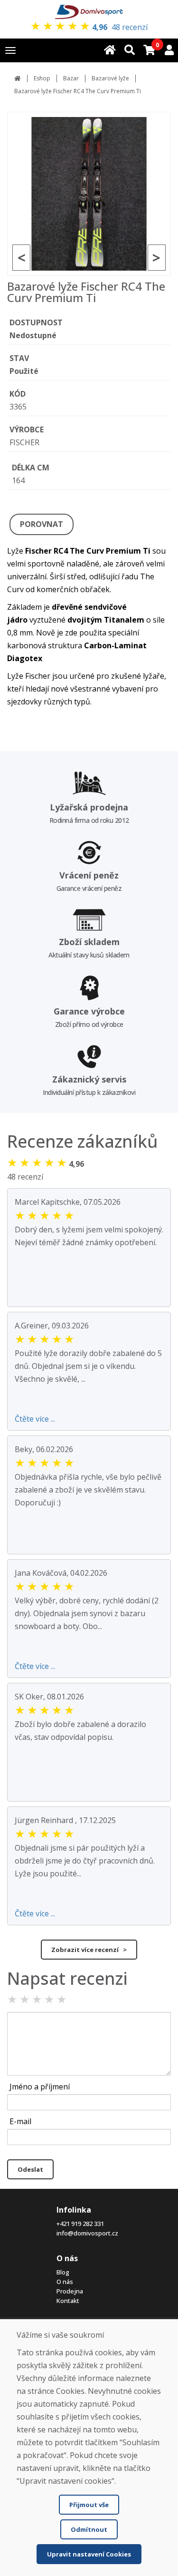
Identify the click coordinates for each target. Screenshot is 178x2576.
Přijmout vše (89, 2505)
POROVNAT (42, 524)
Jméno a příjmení (40, 2087)
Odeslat (30, 2169)
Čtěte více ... (35, 1419)
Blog (63, 2272)
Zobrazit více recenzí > (89, 1950)
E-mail (20, 2121)
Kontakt (68, 2301)
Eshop (42, 78)
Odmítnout (89, 2529)
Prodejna (70, 2291)
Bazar (71, 78)
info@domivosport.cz (87, 2233)
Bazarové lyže (110, 78)
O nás (65, 2282)
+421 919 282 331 (80, 2224)
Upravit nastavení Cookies (89, 2554)
